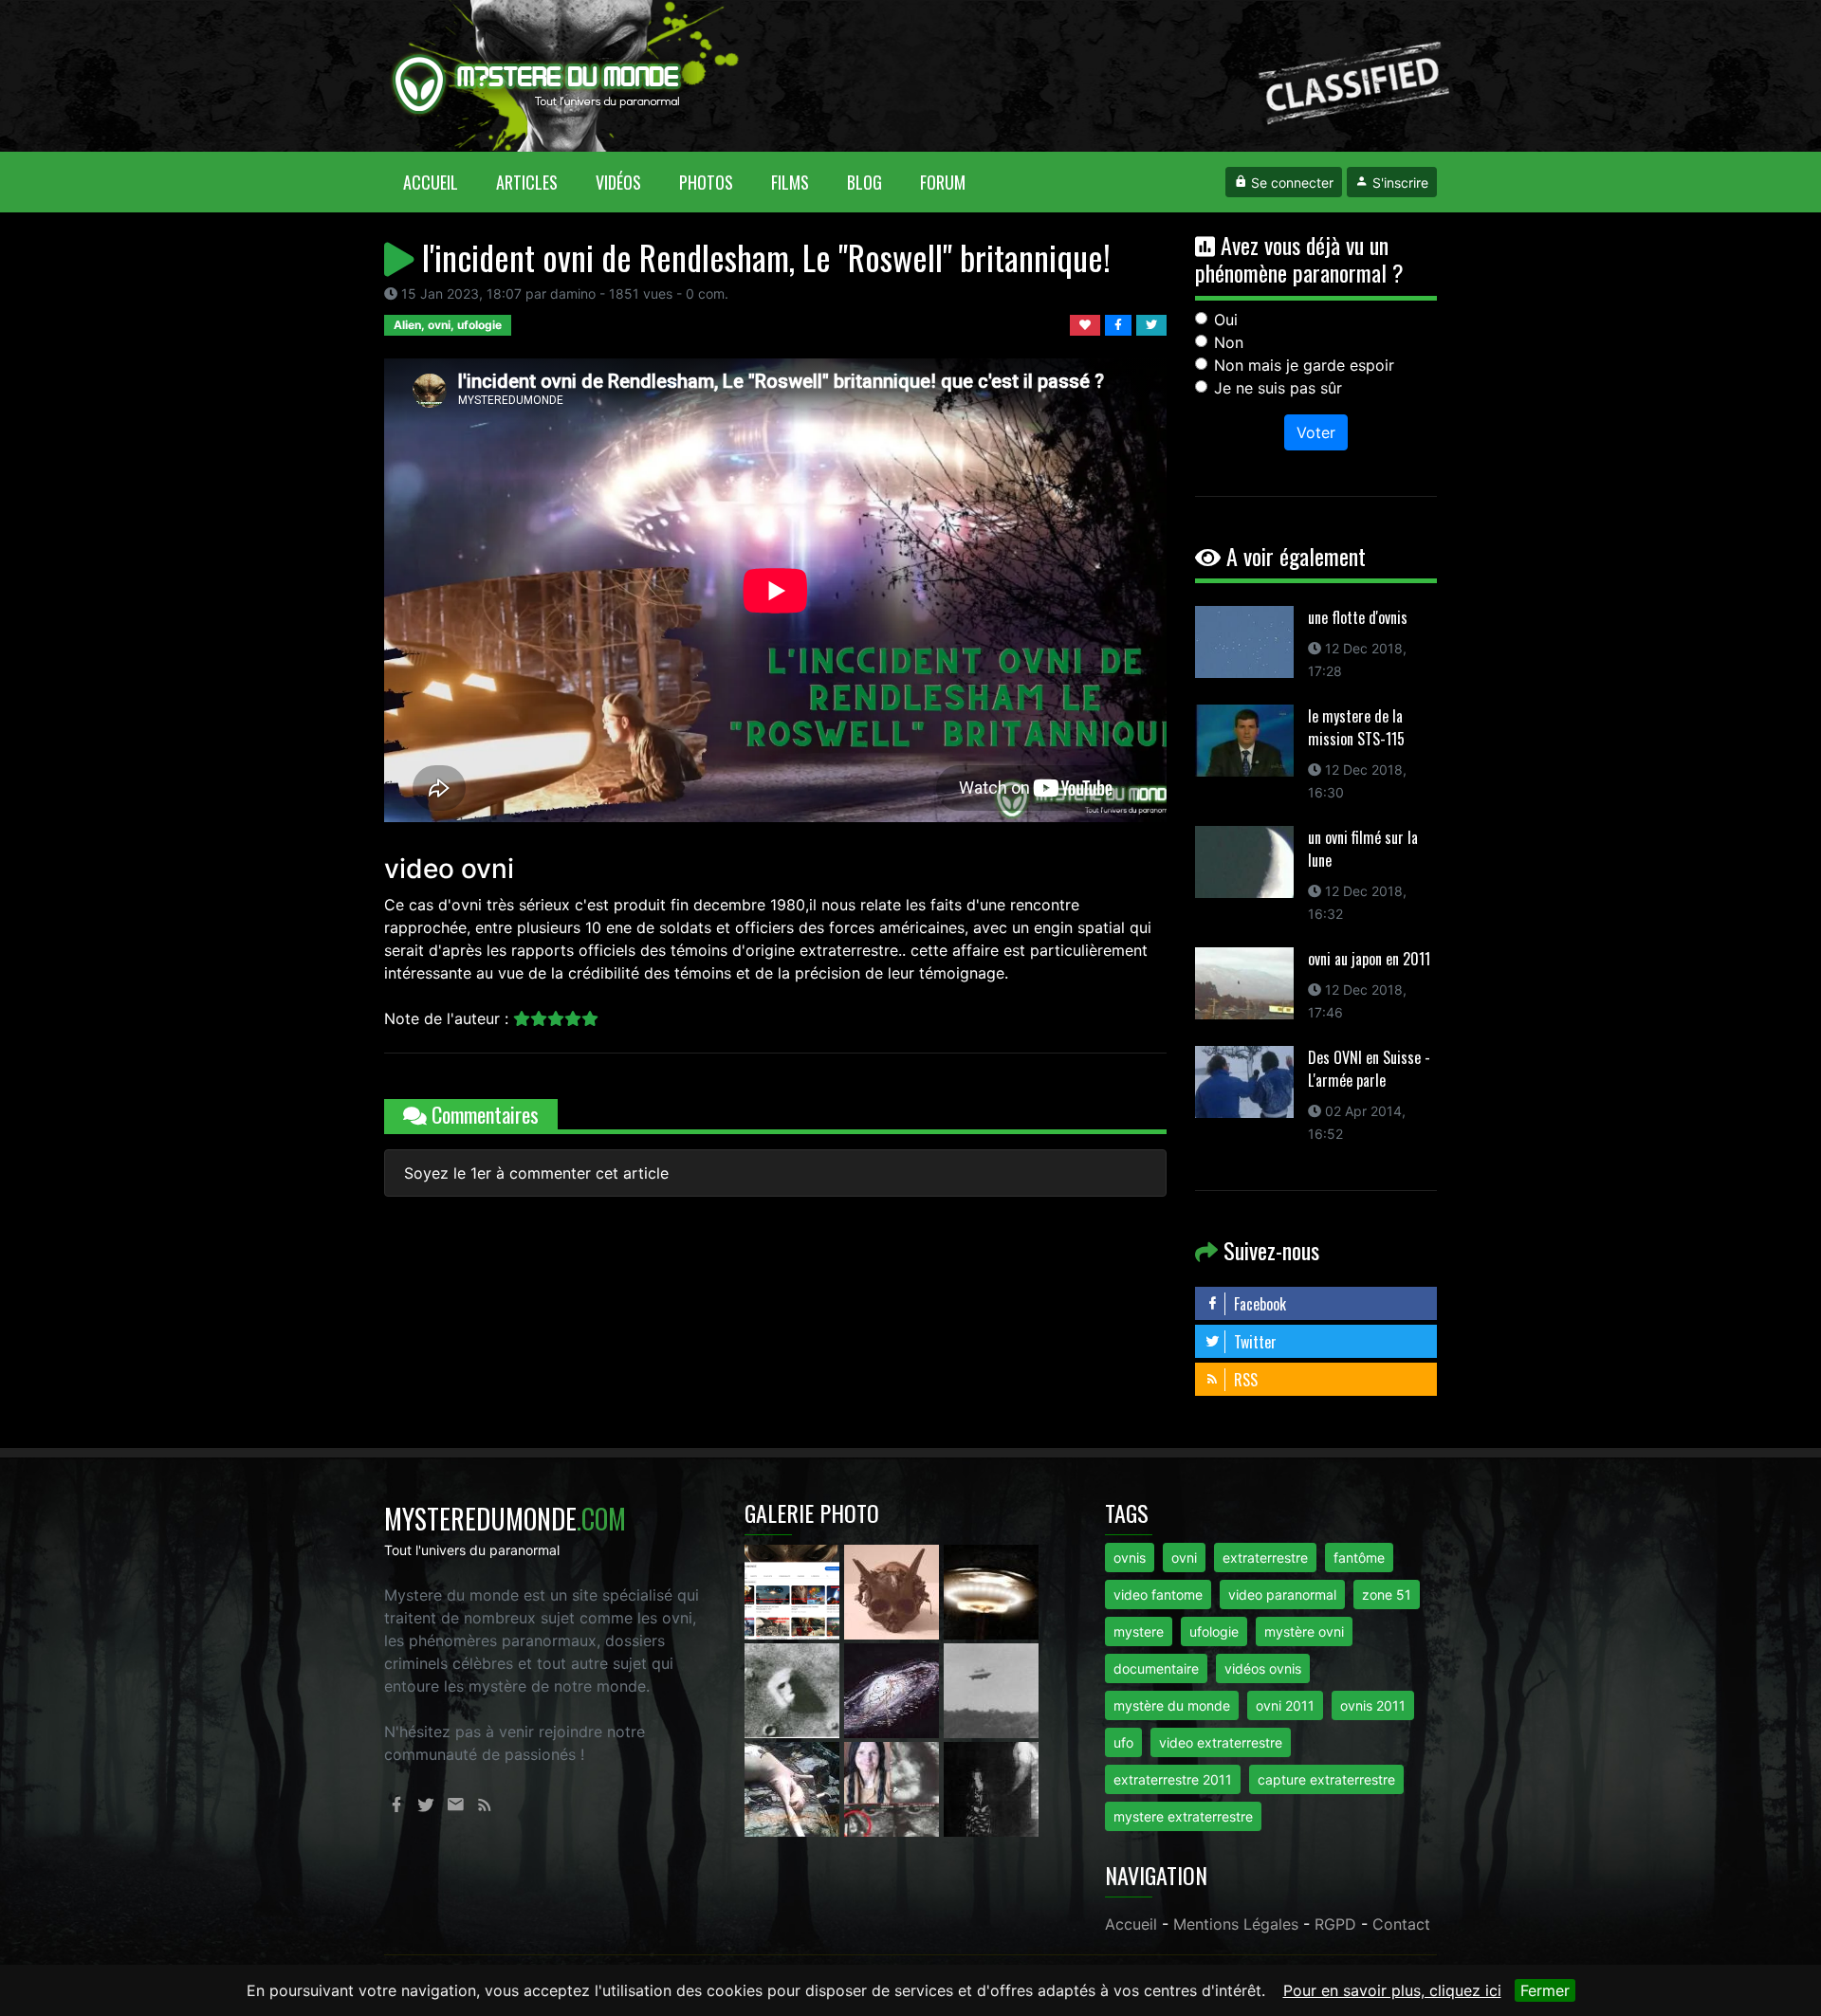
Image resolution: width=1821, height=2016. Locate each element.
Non (1229, 342)
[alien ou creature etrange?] (794, 1787)
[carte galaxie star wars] (894, 1689)
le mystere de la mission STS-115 (1356, 727)
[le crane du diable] (894, 1590)
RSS (1244, 1380)
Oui (1226, 320)
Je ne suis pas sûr (1278, 388)
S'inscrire (1398, 183)
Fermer (1545, 1990)
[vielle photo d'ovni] (991, 1689)
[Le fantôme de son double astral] (991, 1787)
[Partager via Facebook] (1121, 323)
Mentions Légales (1236, 1924)
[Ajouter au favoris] (1087, 323)
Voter (1316, 432)
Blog (865, 182)
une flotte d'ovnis (1358, 617)
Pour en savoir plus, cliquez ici (1392, 1990)
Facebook (1258, 1304)
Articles (527, 182)
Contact (1401, 1924)
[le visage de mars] (794, 1689)
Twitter (1253, 1342)
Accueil (440, 182)
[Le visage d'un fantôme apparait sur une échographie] (894, 1787)
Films (790, 182)
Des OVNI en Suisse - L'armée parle (1369, 1069)
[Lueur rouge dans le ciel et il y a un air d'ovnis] (991, 1590)
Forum (943, 182)
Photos (706, 182)
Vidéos (618, 182)
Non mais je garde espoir (1304, 365)
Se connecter (1290, 183)
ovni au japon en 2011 (1369, 959)
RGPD (1335, 1924)
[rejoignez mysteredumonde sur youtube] (794, 1590)
